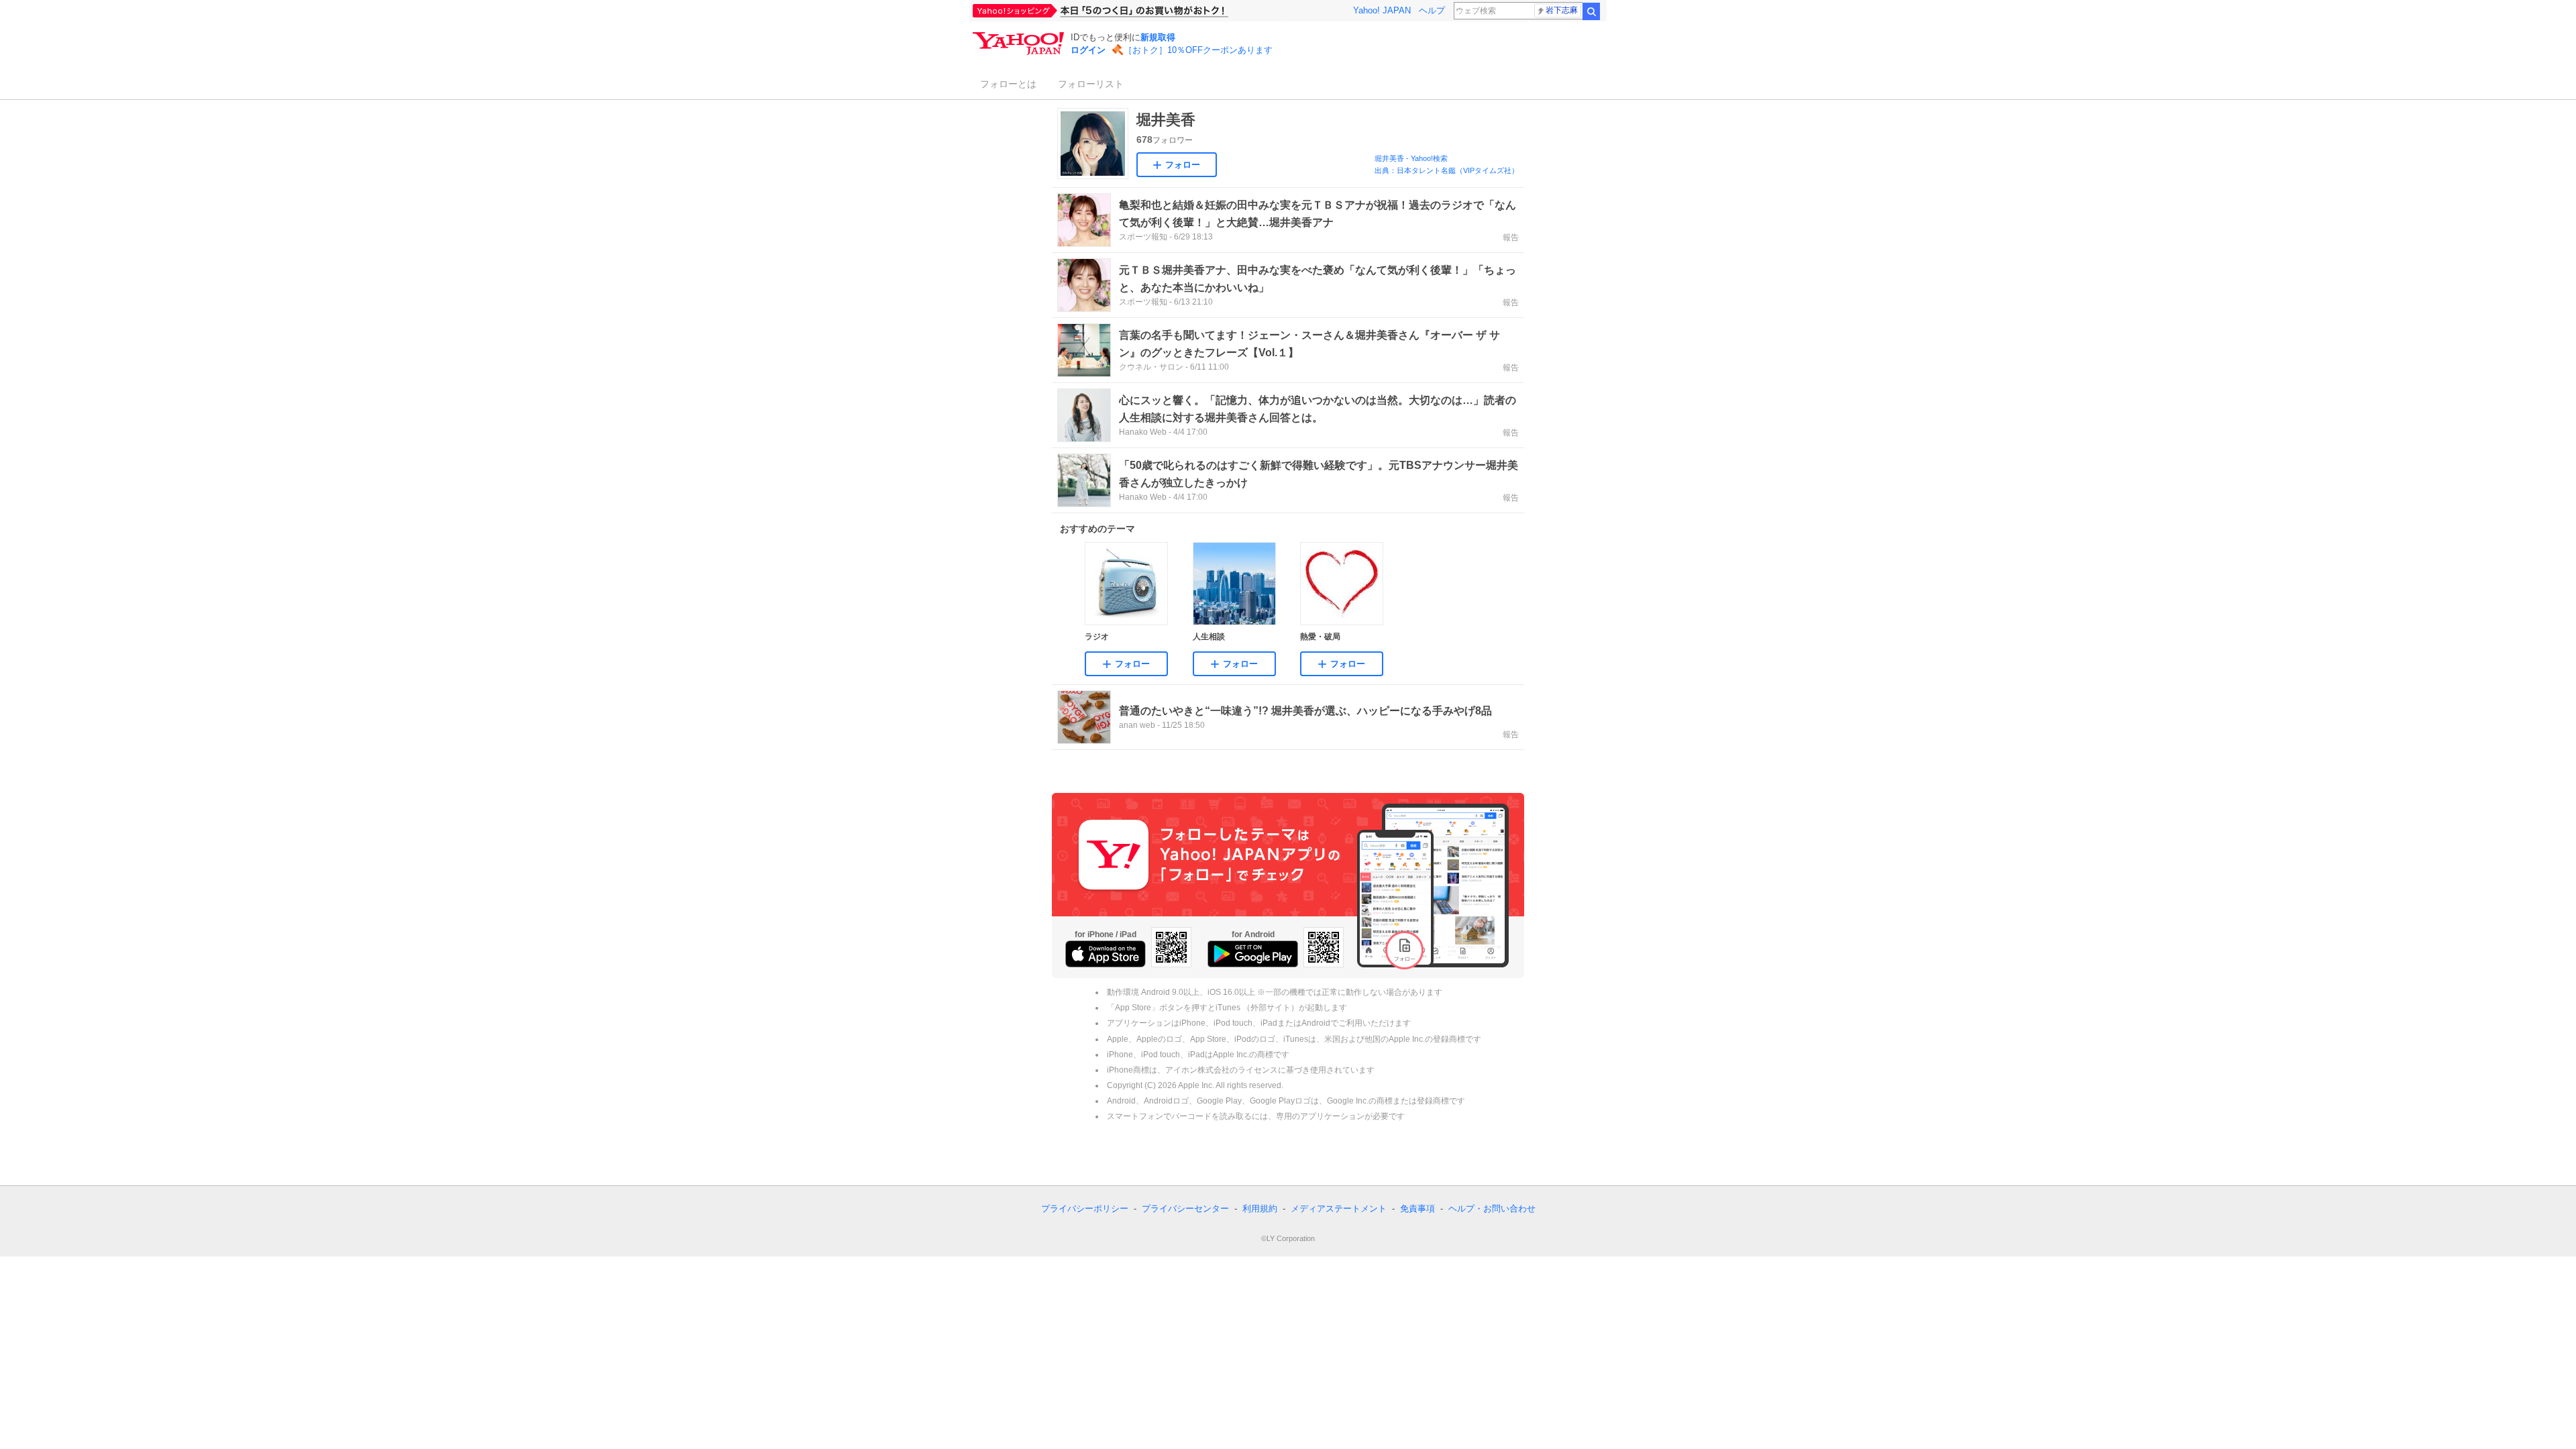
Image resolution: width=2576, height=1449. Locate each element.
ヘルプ (1432, 10)
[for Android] (1253, 954)
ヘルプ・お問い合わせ (1492, 1209)
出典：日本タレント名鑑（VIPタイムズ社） (1447, 170)
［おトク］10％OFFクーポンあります (1198, 50)
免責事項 (1417, 1209)
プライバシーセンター (1185, 1209)
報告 (1511, 237)
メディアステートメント (1339, 1209)
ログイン (1088, 50)
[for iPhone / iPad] (1106, 954)
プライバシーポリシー (1085, 1209)
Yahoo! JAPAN (1382, 10)
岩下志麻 (1562, 10)
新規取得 (1158, 37)
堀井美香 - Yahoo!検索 (1411, 158)
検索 (1591, 11)
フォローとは (1008, 84)
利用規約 (1260, 1209)
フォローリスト (1091, 84)
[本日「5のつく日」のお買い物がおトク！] (1130, 11)
